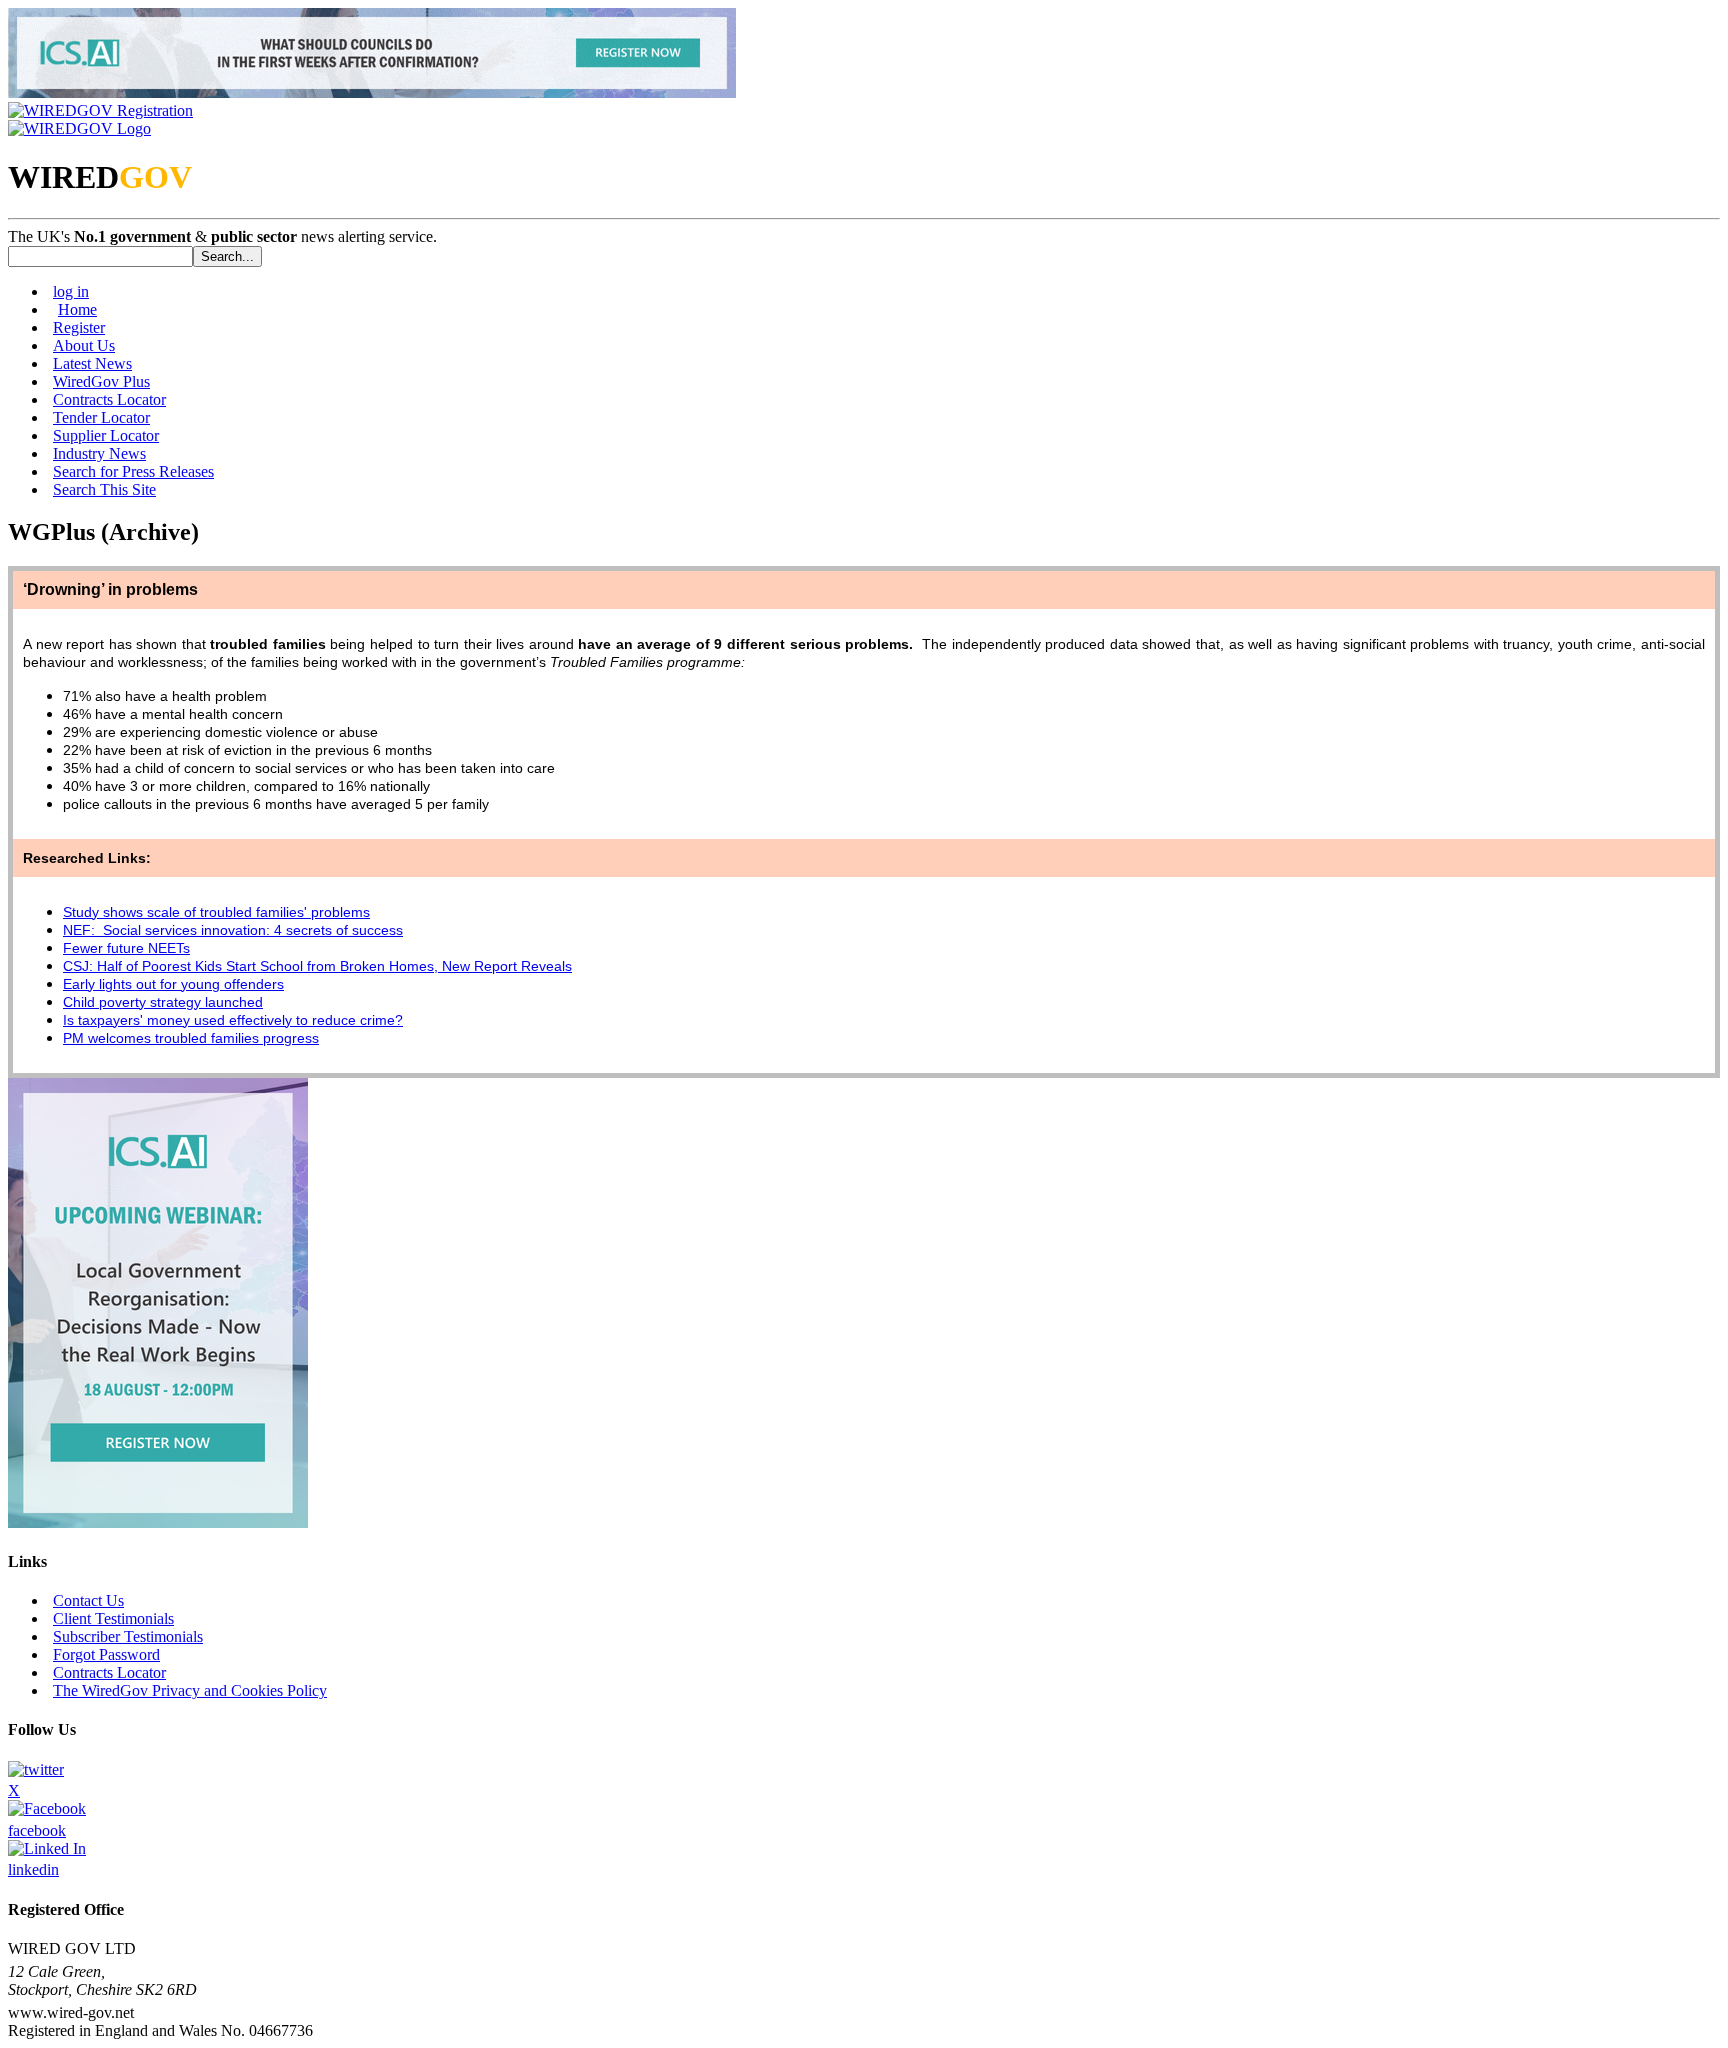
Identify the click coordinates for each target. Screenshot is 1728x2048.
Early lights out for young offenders (173, 984)
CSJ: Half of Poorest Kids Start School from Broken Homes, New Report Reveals (317, 966)
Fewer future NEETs (126, 948)
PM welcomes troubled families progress (191, 1038)
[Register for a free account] (100, 110)
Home (77, 309)
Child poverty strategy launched (163, 1002)
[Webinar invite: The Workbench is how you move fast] (372, 92)
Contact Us (88, 1600)
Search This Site (104, 489)
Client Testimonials (113, 1618)
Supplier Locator (106, 435)
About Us (84, 345)
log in (71, 291)
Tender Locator (101, 417)
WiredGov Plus (101, 381)
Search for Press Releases (133, 471)
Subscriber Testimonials (128, 1636)
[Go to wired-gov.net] (79, 128)
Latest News (92, 363)
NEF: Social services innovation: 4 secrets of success (233, 930)
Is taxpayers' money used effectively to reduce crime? (233, 1020)
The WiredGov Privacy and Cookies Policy (190, 1690)
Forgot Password (106, 1654)
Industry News (99, 453)
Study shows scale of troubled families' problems (216, 912)
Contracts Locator (109, 399)
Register (79, 327)
